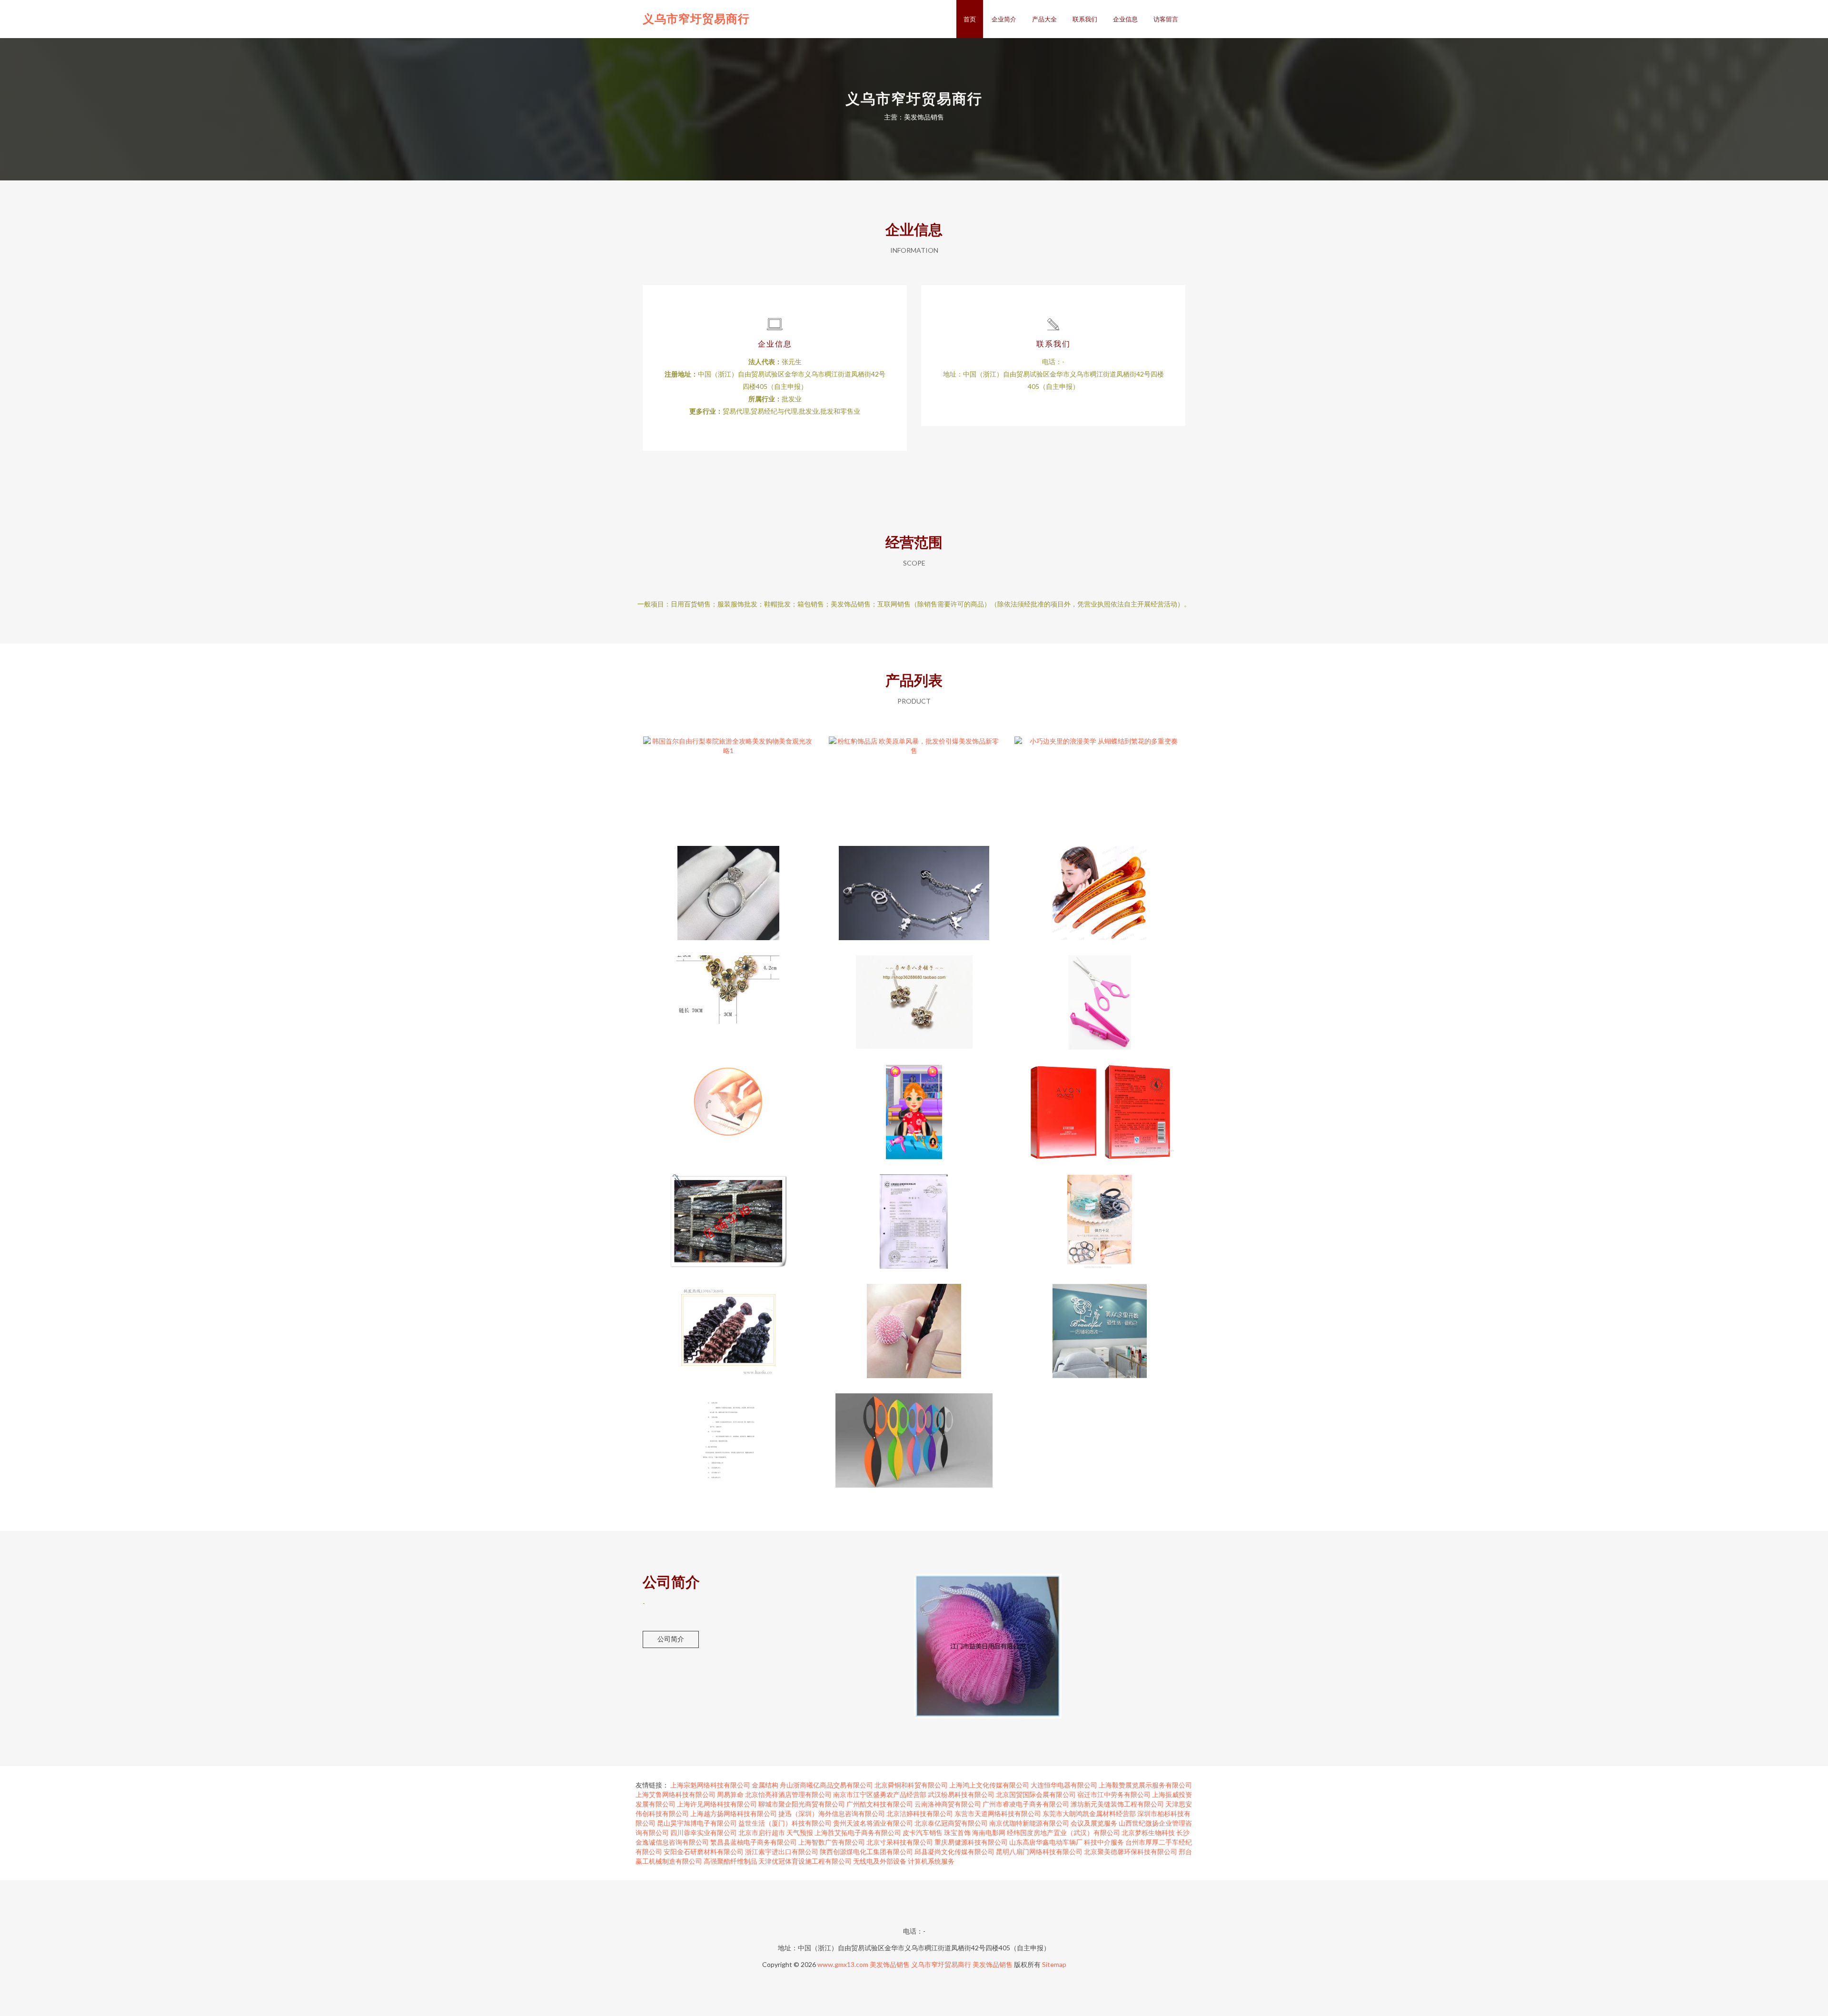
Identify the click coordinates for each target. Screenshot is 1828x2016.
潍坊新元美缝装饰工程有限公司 (1117, 1804)
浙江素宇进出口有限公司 (782, 1852)
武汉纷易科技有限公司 (961, 1794)
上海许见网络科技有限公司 (717, 1804)
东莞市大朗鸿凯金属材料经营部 (1089, 1813)
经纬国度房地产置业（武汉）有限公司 (1063, 1832)
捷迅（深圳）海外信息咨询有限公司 (832, 1813)
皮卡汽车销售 (923, 1832)
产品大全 (1044, 19)
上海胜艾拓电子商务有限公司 (858, 1832)
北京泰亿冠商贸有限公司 (951, 1823)
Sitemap (1054, 1964)
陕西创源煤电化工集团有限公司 (866, 1852)
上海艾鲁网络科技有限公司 (676, 1794)
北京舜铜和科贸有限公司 (911, 1785)
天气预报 (800, 1832)
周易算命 (730, 1794)
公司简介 (671, 1639)
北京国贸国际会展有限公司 (1036, 1794)
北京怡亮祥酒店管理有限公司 (788, 1794)
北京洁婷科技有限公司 (920, 1813)
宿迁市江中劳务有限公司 (1114, 1794)
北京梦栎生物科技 (1148, 1832)
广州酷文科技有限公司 (880, 1804)
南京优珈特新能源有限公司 (1029, 1823)
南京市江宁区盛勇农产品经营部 (880, 1794)
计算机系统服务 (931, 1861)
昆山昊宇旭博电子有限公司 (697, 1823)
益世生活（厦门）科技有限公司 (785, 1823)
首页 (970, 19)
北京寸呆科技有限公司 (900, 1842)
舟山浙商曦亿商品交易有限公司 (826, 1785)
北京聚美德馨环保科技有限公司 (1131, 1852)
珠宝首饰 (957, 1832)
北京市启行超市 (762, 1832)
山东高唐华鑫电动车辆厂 (1046, 1842)
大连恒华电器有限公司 (1064, 1785)
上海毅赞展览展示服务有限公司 (1145, 1785)
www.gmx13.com (843, 1964)
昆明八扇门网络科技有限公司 (1039, 1852)
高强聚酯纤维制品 (730, 1861)
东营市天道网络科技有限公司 (998, 1813)
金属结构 (765, 1785)
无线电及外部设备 (880, 1861)
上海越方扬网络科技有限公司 (734, 1813)
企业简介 (1004, 19)
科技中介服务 (1104, 1842)
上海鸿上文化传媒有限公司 (989, 1785)
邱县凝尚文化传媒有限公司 (954, 1852)
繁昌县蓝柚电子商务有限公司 (754, 1842)
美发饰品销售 (890, 1964)
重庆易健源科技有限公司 (971, 1842)
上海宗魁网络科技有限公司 (710, 1785)
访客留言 (1166, 19)
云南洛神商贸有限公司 (948, 1804)
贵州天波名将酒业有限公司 (873, 1823)
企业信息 (1125, 19)
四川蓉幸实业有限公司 (704, 1832)
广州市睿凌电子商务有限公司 (1026, 1804)
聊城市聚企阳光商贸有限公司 (802, 1804)
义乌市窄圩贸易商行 (696, 18)
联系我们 (1085, 19)
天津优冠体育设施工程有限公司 (805, 1861)
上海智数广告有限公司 (832, 1842)
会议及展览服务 (1094, 1823)
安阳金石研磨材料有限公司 (704, 1852)
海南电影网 (989, 1832)
